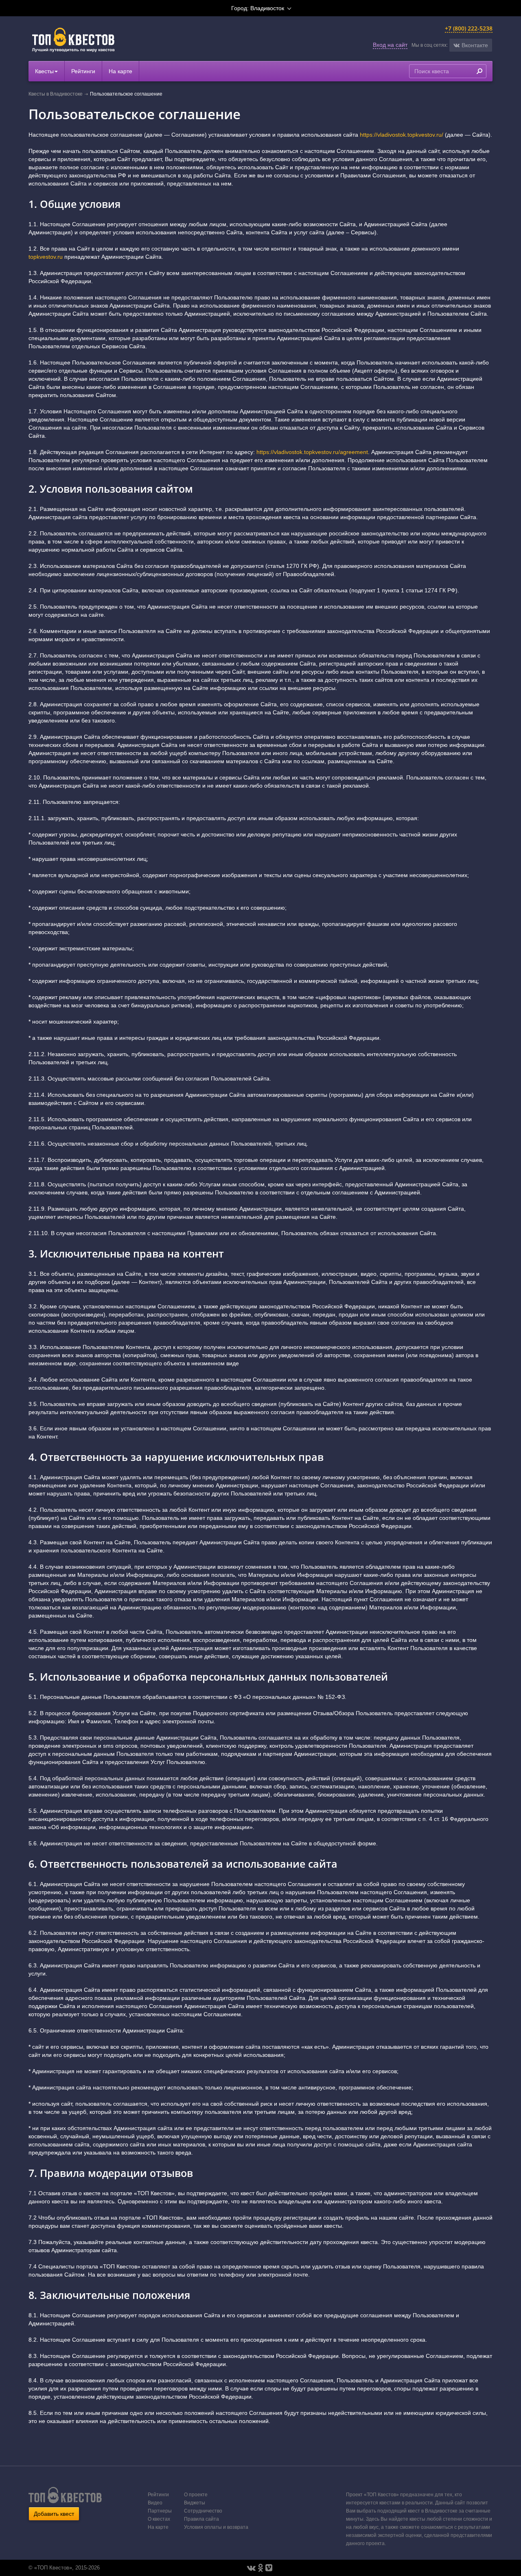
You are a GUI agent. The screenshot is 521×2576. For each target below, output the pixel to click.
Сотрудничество (203, 2511)
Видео (155, 2503)
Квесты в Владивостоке (56, 94)
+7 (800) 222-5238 (469, 28)
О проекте (196, 2495)
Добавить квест (54, 2514)
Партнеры (160, 2511)
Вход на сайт (390, 45)
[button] (471, 45)
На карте (120, 71)
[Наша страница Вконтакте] (251, 2568)
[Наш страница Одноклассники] (260, 2568)
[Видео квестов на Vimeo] (269, 2568)
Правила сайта (201, 2519)
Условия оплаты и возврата (216, 2527)
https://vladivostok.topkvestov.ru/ (402, 135)
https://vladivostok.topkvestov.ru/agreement (312, 452)
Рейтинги (83, 71)
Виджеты (195, 2503)
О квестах (159, 2519)
